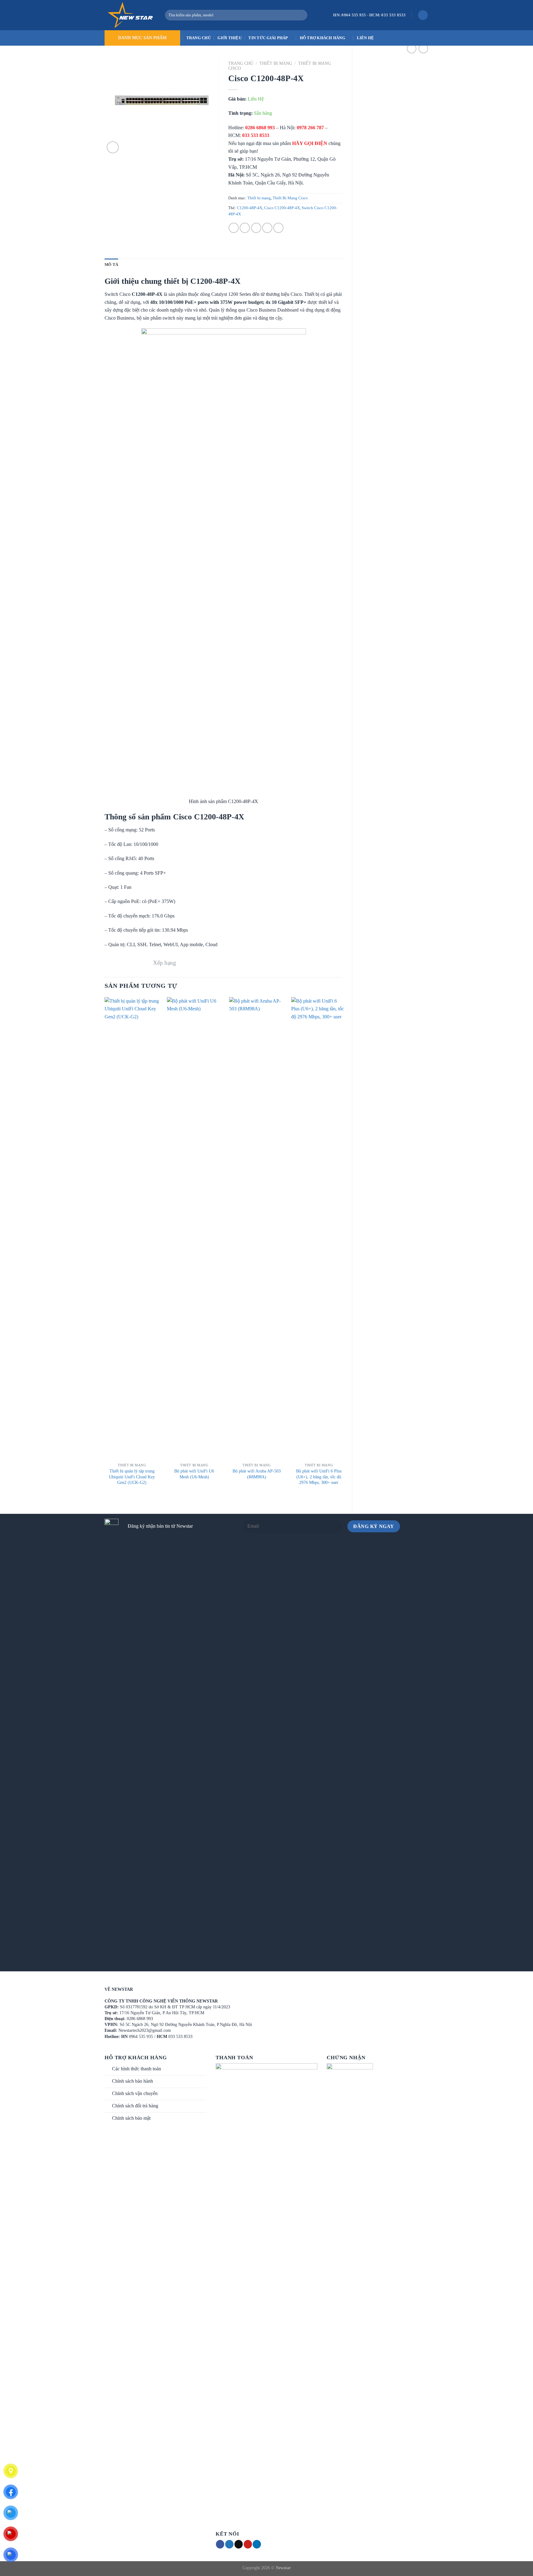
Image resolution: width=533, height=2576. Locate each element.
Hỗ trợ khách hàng (322, 38)
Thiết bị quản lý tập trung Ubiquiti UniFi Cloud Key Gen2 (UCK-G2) (132, 1477)
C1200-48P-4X (250, 208)
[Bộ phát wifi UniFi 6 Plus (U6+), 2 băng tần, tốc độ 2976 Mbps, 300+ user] (319, 1228)
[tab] (111, 265)
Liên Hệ (366, 38)
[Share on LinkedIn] (278, 228)
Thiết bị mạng (276, 63)
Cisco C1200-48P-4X (282, 208)
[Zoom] (113, 147)
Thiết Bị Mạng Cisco (290, 198)
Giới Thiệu (229, 38)
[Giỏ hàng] (423, 15)
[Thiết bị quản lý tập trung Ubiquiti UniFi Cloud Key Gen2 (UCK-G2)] (132, 1228)
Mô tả (111, 265)
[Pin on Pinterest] (267, 228)
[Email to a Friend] (256, 228)
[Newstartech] (130, 15)
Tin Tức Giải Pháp (268, 38)
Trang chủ (241, 63)
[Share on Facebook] (234, 228)
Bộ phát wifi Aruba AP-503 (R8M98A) (257, 1474)
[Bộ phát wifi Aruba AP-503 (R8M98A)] (257, 1228)
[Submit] (301, 15)
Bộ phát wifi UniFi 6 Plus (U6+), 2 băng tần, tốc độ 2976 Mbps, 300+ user (319, 1477)
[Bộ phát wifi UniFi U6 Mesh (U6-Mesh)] (194, 1228)
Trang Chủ (198, 38)
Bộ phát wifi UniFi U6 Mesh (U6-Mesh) (194, 1474)
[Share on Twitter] (245, 228)
